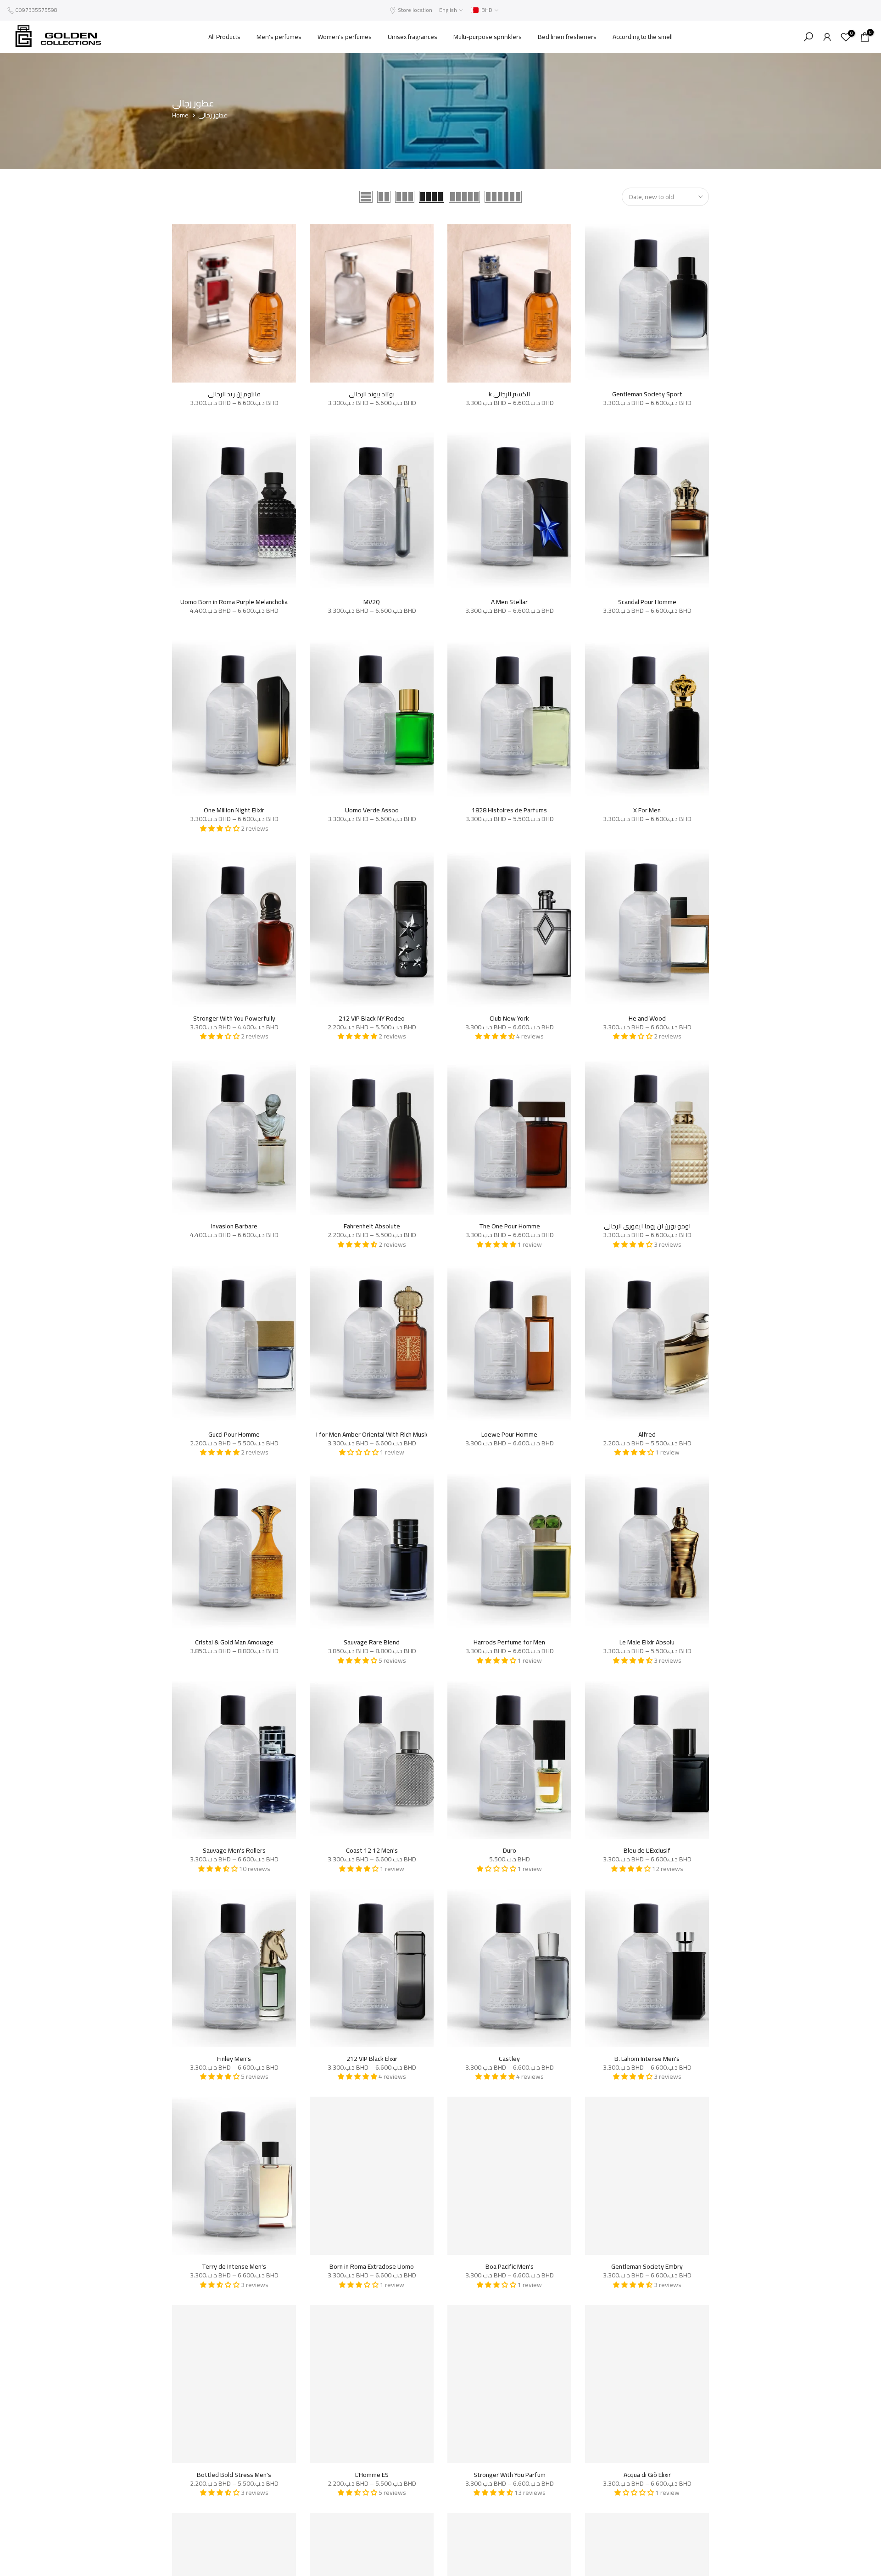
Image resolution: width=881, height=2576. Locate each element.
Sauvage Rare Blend (372, 1642)
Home (180, 116)
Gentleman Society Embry (647, 2266)
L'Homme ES (372, 2475)
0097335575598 (36, 10)
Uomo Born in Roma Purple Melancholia (234, 602)
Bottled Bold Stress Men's (234, 2475)
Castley (509, 2059)
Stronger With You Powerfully (234, 1018)
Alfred (647, 1434)
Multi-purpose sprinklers (488, 37)
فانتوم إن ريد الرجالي (234, 394)
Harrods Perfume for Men (509, 1642)
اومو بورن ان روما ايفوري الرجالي (647, 1226)
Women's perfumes (345, 37)
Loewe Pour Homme (509, 1434)
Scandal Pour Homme (647, 602)
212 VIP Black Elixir (372, 2059)
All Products (224, 37)
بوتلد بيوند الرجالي (372, 394)
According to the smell (643, 37)
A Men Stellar (509, 602)
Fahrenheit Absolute (372, 1226)
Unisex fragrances (413, 37)
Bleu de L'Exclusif (647, 1850)
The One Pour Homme (510, 1226)
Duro (510, 1850)
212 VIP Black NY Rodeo (372, 1018)
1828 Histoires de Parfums (509, 810)
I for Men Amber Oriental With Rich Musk (372, 1434)
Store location (415, 10)
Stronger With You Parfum (510, 2475)
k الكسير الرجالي (509, 394)
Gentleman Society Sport (647, 394)
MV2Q (372, 602)
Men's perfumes (279, 37)
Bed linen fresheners (567, 37)
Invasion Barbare (234, 1226)
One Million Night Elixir (234, 810)
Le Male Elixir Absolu (647, 1642)
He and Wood (647, 1018)
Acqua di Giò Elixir (647, 2475)
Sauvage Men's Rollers (234, 1850)
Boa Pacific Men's (510, 2266)
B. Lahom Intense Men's (647, 2059)
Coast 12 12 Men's (372, 1850)
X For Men (647, 810)
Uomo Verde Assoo (372, 810)
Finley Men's (234, 2059)
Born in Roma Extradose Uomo (372, 2266)
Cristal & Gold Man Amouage (234, 1642)
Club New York (509, 1018)
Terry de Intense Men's (234, 2266)
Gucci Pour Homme (234, 1434)
